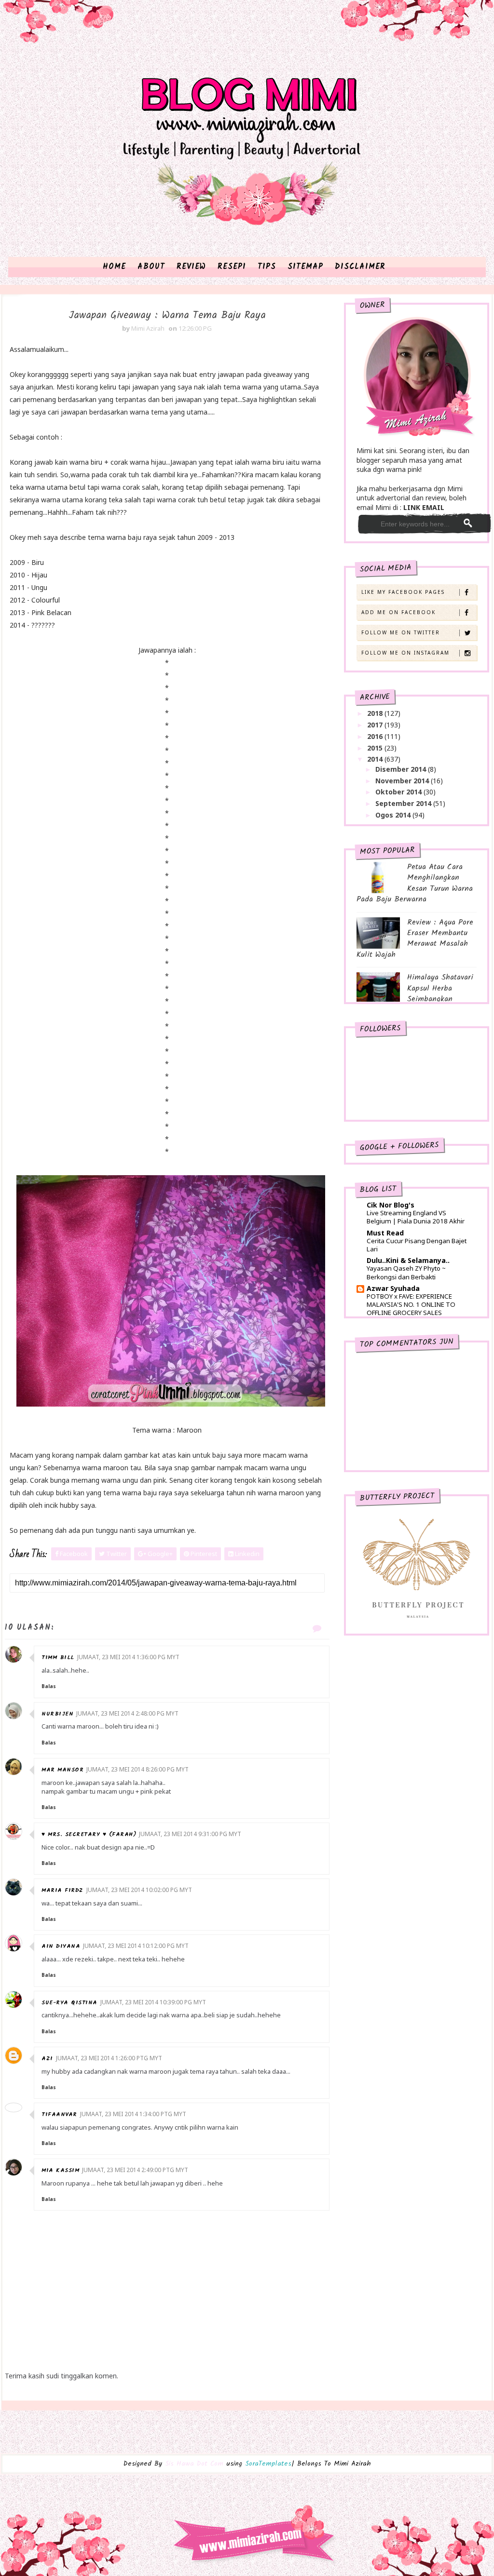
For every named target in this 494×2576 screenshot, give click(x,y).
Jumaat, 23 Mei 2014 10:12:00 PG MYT (136, 1946)
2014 (376, 759)
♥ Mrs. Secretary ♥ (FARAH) (89, 1834)
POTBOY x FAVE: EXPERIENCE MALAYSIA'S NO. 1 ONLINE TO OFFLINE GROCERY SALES (411, 1305)
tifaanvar (59, 2114)
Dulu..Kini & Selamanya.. (408, 1260)
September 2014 (404, 803)
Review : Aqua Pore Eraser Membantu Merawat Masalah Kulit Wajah (415, 939)
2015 (376, 748)
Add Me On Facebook (398, 612)
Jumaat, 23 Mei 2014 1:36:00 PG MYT (128, 1657)
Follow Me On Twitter (401, 632)
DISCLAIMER (360, 267)
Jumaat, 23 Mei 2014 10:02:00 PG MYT (139, 1890)
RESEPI (232, 267)
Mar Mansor (62, 1770)
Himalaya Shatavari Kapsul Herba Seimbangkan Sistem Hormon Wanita (415, 993)
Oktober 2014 (399, 792)
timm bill (58, 1657)
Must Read (385, 1233)
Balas (49, 1686)
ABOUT (151, 267)
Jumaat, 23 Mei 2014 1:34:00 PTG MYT (133, 2114)
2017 (376, 725)
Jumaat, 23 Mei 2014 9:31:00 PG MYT (190, 1834)
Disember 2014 (402, 769)
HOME (114, 267)
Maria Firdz (62, 1890)
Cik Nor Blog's (391, 1205)
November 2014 (403, 781)
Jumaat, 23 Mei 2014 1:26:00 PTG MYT (109, 2058)
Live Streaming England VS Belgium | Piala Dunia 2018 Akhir (416, 1217)
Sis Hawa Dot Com (194, 2464)
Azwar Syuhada (393, 1288)
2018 (376, 713)
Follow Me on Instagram (405, 653)
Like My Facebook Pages (403, 592)
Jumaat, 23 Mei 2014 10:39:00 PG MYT (153, 2002)
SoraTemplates (268, 2464)
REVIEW (191, 267)
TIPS (267, 267)
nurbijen (57, 1714)
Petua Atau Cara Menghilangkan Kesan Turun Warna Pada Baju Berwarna (415, 883)
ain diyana (61, 1946)
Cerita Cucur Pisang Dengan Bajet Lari (417, 1245)
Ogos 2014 (394, 815)
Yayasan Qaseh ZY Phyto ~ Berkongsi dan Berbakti (406, 1272)
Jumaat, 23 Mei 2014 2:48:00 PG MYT (127, 1713)
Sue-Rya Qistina (69, 2003)
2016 (376, 736)
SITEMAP (305, 267)
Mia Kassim (60, 2170)
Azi (47, 2059)
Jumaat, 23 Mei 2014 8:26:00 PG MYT (137, 1769)
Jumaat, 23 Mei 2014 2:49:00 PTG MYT (135, 2170)
